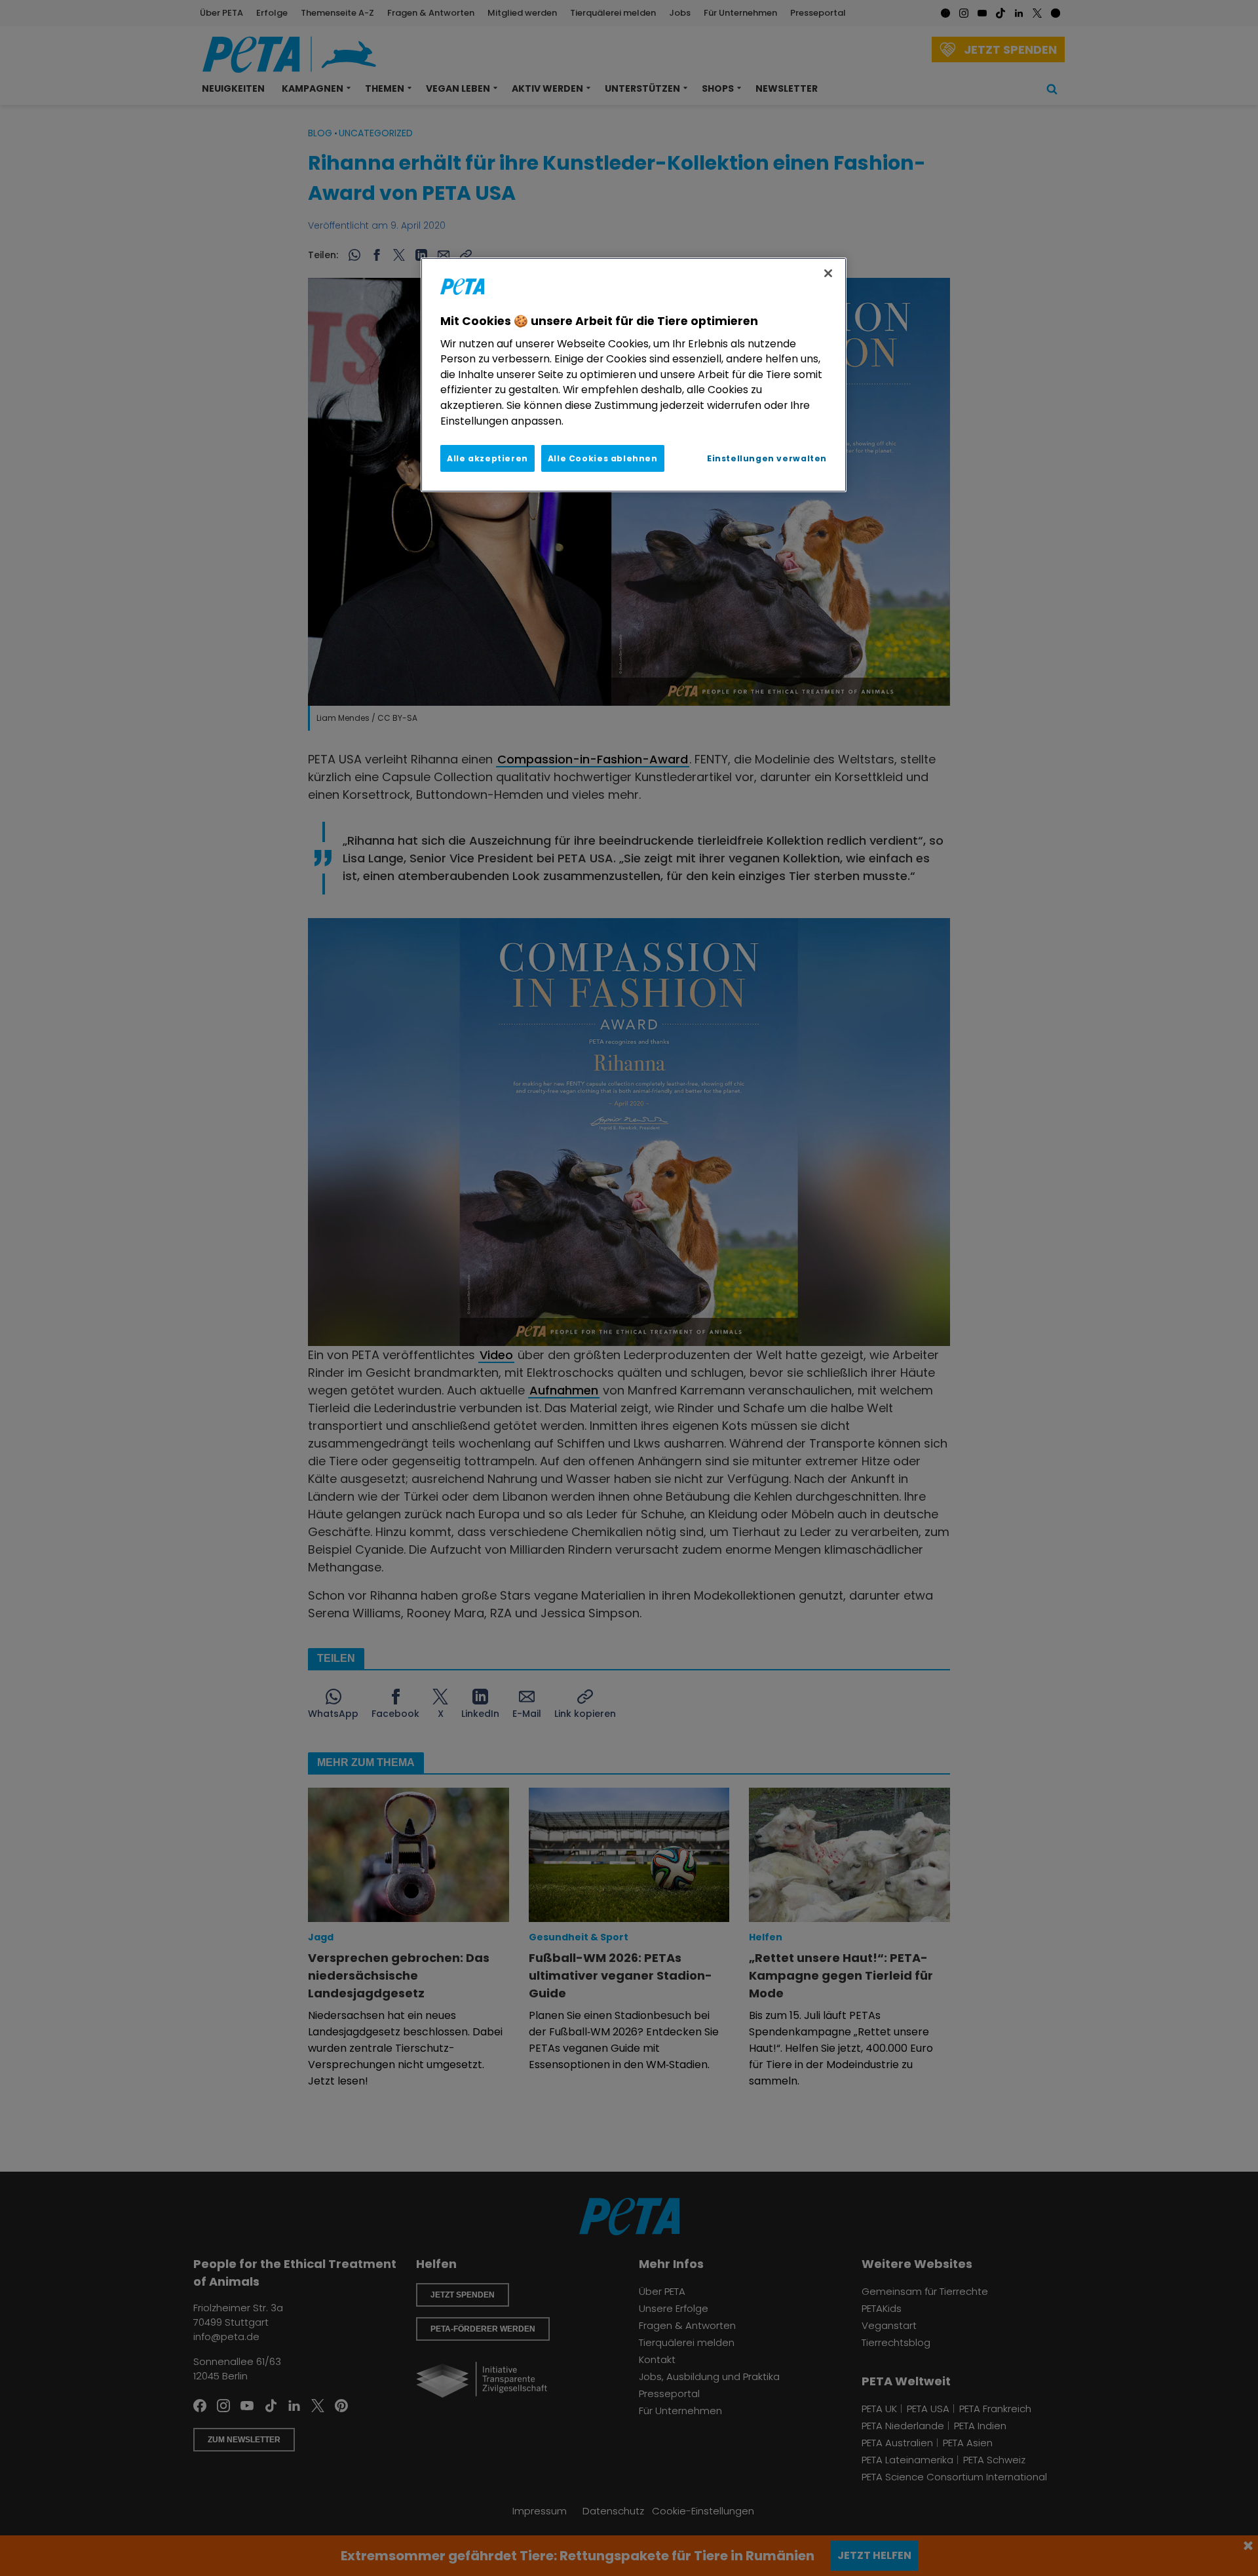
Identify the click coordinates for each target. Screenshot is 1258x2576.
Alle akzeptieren (487, 458)
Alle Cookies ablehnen (603, 458)
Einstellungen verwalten (767, 458)
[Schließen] (828, 273)
